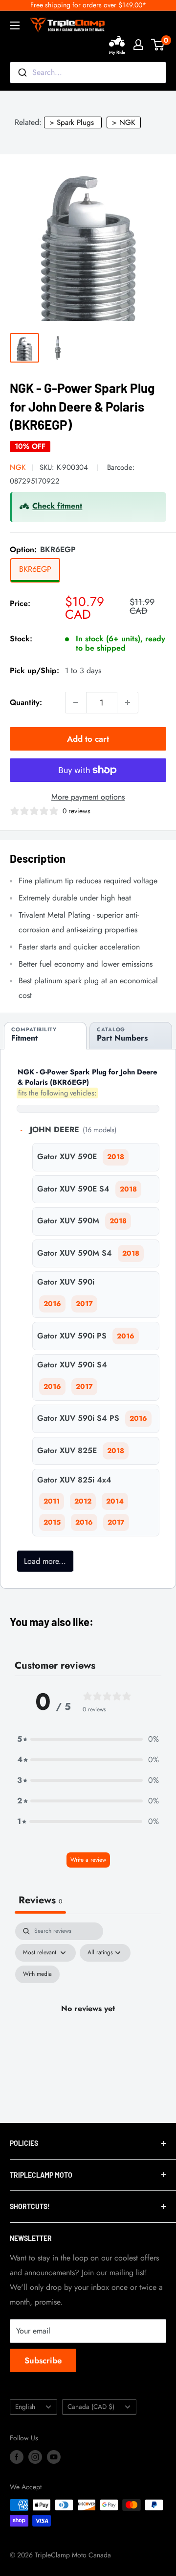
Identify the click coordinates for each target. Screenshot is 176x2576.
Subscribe (43, 2360)
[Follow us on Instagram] (35, 2457)
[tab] (45, 1036)
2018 (116, 1157)
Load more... (45, 1561)
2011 (52, 1501)
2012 (83, 1501)
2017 (84, 1304)
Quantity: (26, 702)
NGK (18, 467)
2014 (115, 1501)
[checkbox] (37, 1974)
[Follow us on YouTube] (54, 2457)
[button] (88, 1739)
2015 (52, 1522)
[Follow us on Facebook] (17, 2457)
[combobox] (88, 73)
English (25, 2406)
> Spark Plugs (72, 122)
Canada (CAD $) (91, 2406)
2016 (52, 1304)
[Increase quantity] (128, 703)
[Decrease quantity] (76, 703)
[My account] (138, 45)
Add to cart (88, 739)
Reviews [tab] (40, 1900)
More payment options (88, 797)
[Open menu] (15, 25)
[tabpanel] (88, 2020)
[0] (158, 45)
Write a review (88, 1860)
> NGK (124, 122)
